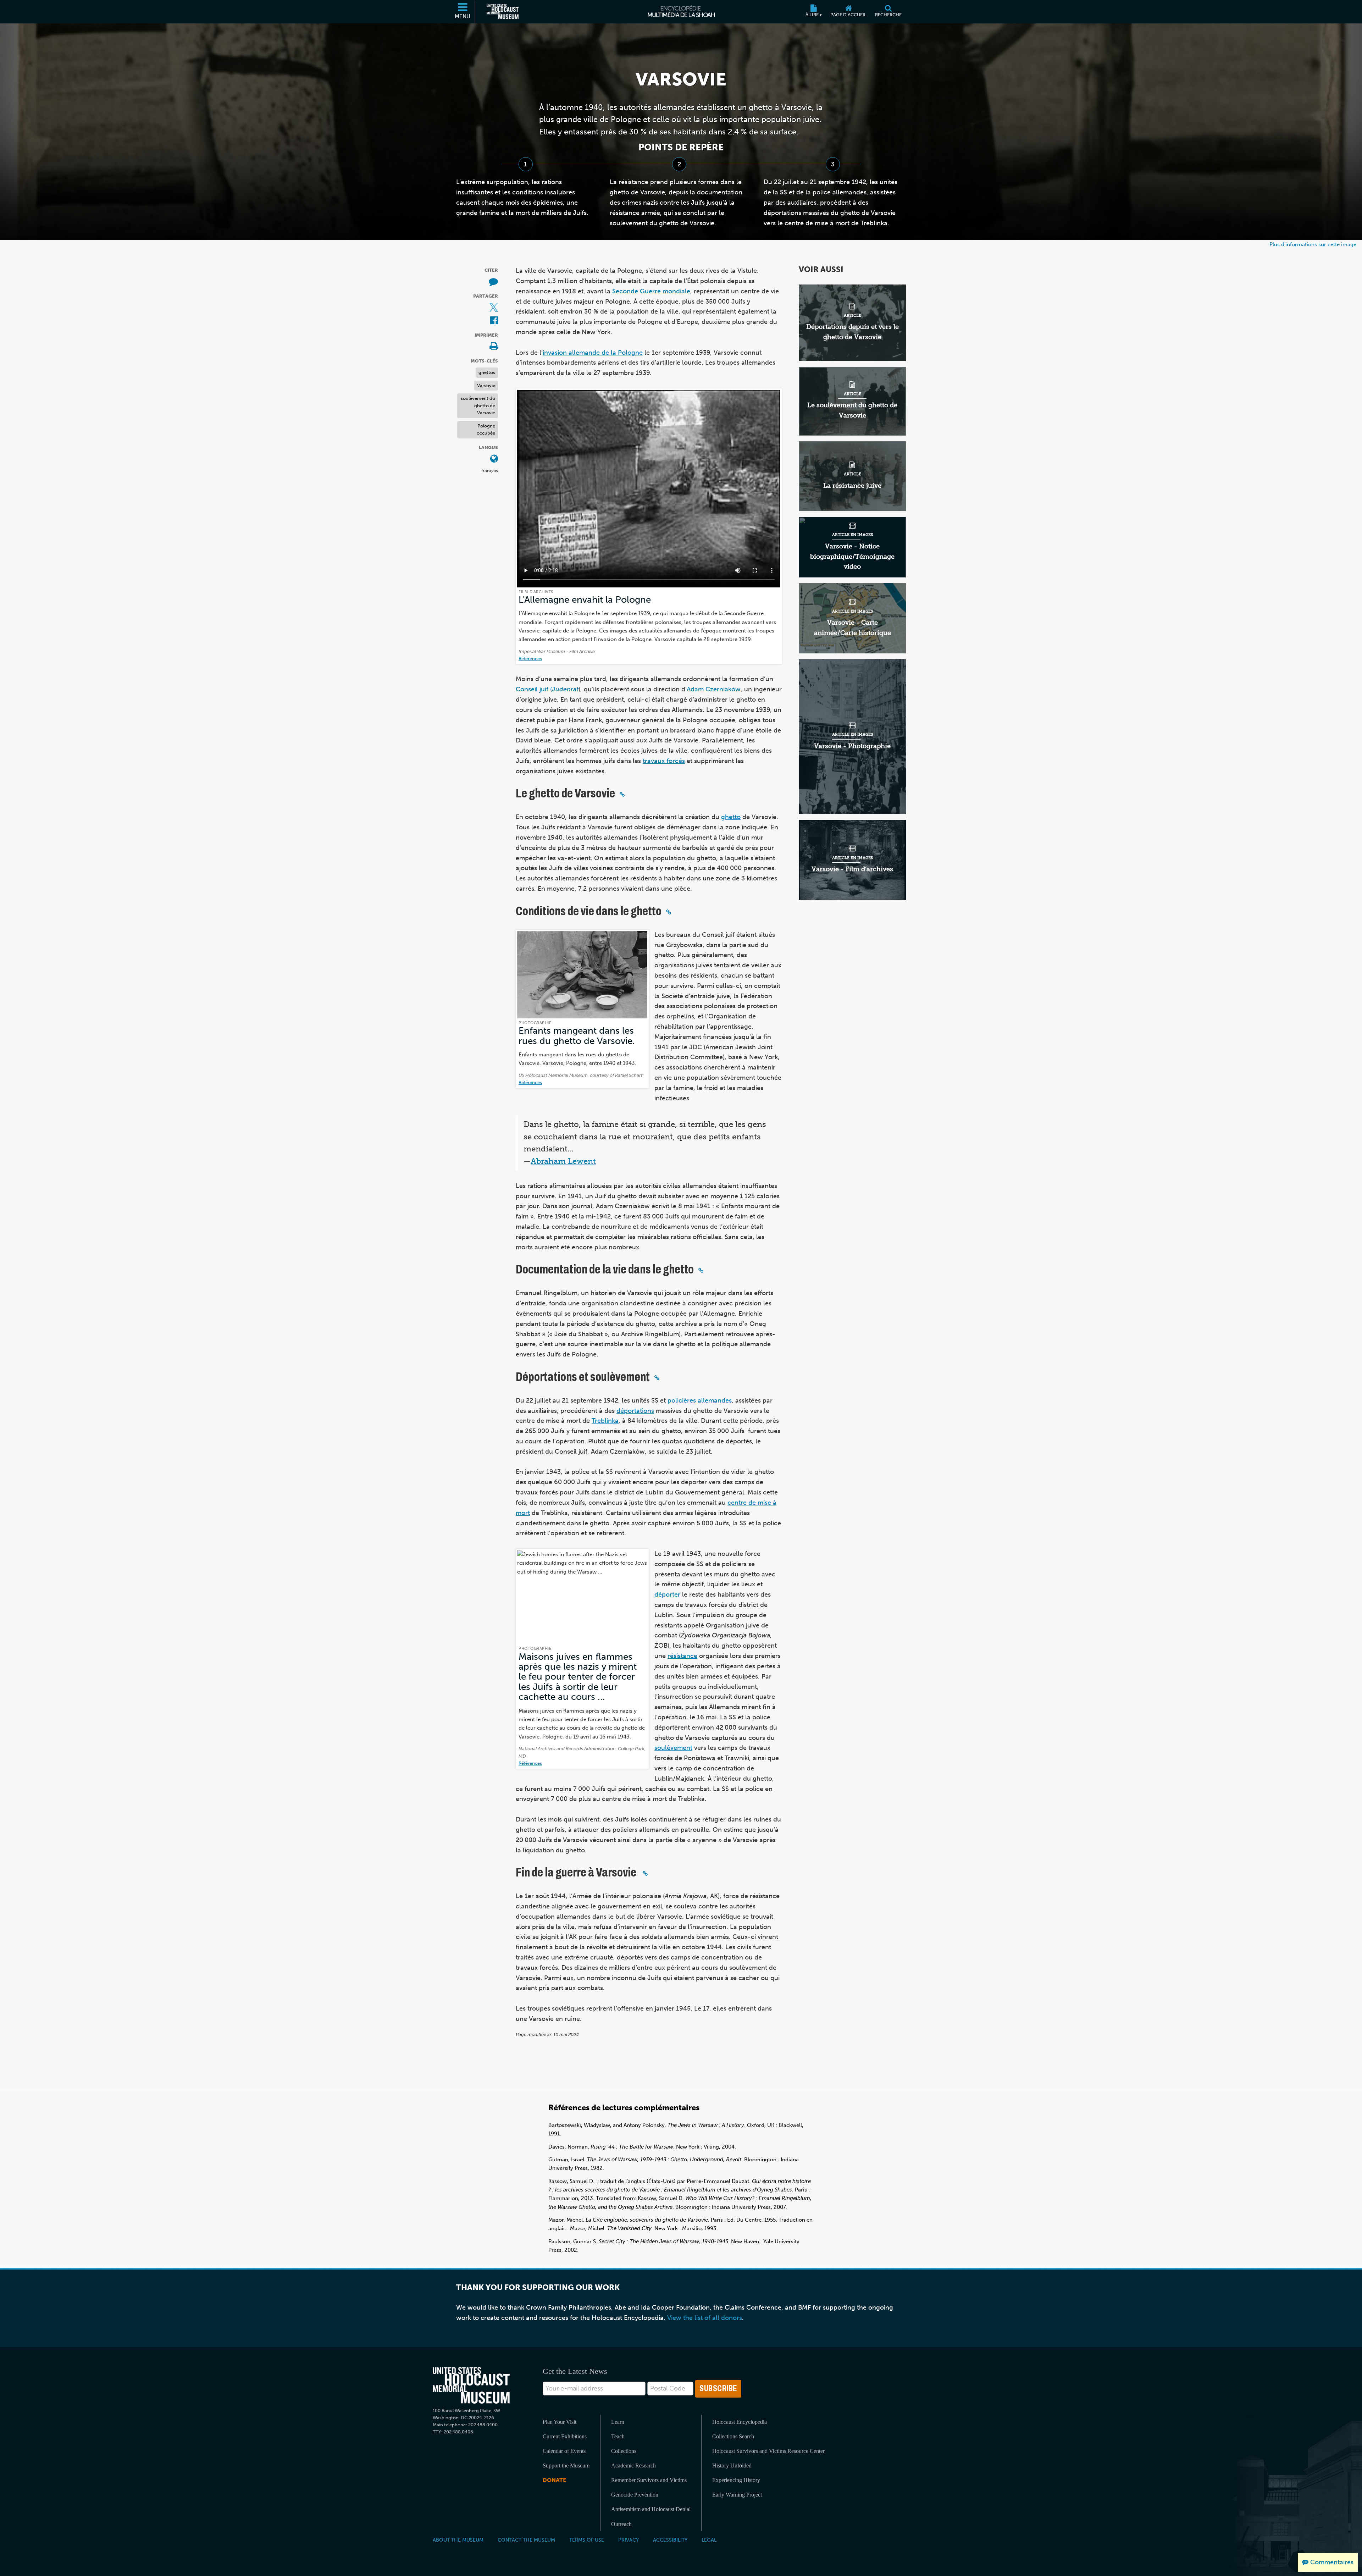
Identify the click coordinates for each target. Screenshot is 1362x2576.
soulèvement (673, 1748)
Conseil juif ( (547, 689)
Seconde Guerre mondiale (651, 291)
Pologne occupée (486, 430)
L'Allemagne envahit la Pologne (585, 600)
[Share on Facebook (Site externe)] (494, 321)
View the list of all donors (705, 2318)
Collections (624, 2451)
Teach (618, 2436)
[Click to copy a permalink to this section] (622, 794)
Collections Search (733, 2436)
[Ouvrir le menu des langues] (494, 459)
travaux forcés (664, 761)
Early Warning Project (737, 2495)
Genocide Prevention (635, 2495)
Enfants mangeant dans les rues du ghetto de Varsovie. (577, 1036)
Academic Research (633, 2466)
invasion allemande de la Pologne (593, 353)
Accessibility (670, 2540)
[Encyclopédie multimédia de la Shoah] (681, 12)
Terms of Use (587, 2540)
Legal (709, 2540)
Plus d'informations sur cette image (1313, 244)
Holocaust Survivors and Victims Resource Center (768, 2451)
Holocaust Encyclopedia (740, 2422)
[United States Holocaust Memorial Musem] (471, 2385)
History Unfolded (732, 2466)
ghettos (487, 372)
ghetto (731, 817)
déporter (667, 1594)
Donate (554, 2480)
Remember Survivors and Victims (649, 2480)
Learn (618, 2422)
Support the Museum (566, 2466)
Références (530, 659)
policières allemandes (700, 1400)
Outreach (621, 2524)
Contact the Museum (526, 2540)
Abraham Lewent (563, 1161)
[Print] (494, 347)
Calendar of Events (564, 2451)
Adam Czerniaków (714, 689)
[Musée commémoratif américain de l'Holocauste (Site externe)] (503, 12)
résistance (682, 1656)
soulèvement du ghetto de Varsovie (478, 405)
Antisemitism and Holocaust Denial (651, 2509)
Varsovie (486, 385)
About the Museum (458, 2540)
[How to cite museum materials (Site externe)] (493, 282)
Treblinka (605, 1421)
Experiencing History (736, 2480)
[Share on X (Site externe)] (494, 308)
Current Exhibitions (565, 2436)
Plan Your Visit (560, 2422)
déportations (635, 1411)
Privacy (629, 2540)
